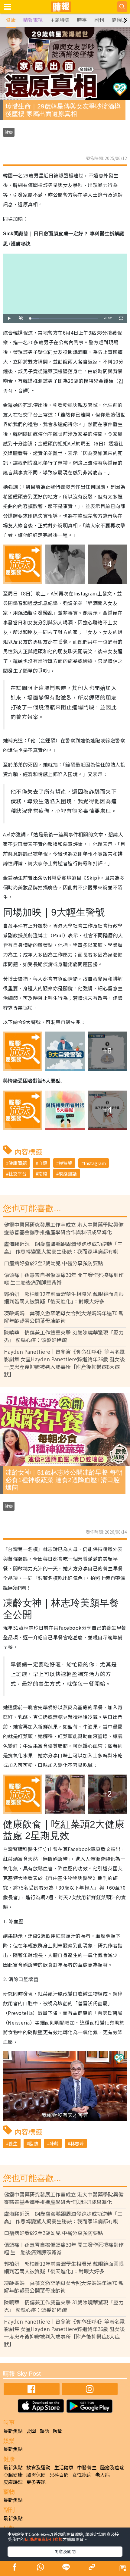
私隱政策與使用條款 (44, 2539)
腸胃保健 (36, 2475)
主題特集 (60, 20)
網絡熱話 (68, 1174)
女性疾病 (82, 2475)
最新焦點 (13, 2431)
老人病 (102, 2475)
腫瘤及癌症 (112, 2467)
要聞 (31, 2431)
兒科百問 (59, 2475)
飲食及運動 (38, 2467)
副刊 (99, 20)
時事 (82, 20)
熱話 (44, 2431)
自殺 (43, 1163)
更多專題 (36, 2482)
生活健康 (64, 2467)
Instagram (95, 1163)
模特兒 (65, 1163)
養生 (13, 2143)
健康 (11, 20)
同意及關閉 (65, 2551)
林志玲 (77, 2143)
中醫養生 (87, 2467)
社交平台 (18, 1174)
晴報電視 (33, 20)
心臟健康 (13, 2475)
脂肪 (34, 2143)
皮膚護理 (13, 2482)
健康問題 (18, 1163)
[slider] (64, 318)
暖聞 (58, 2431)
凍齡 (54, 2143)
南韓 (43, 1174)
